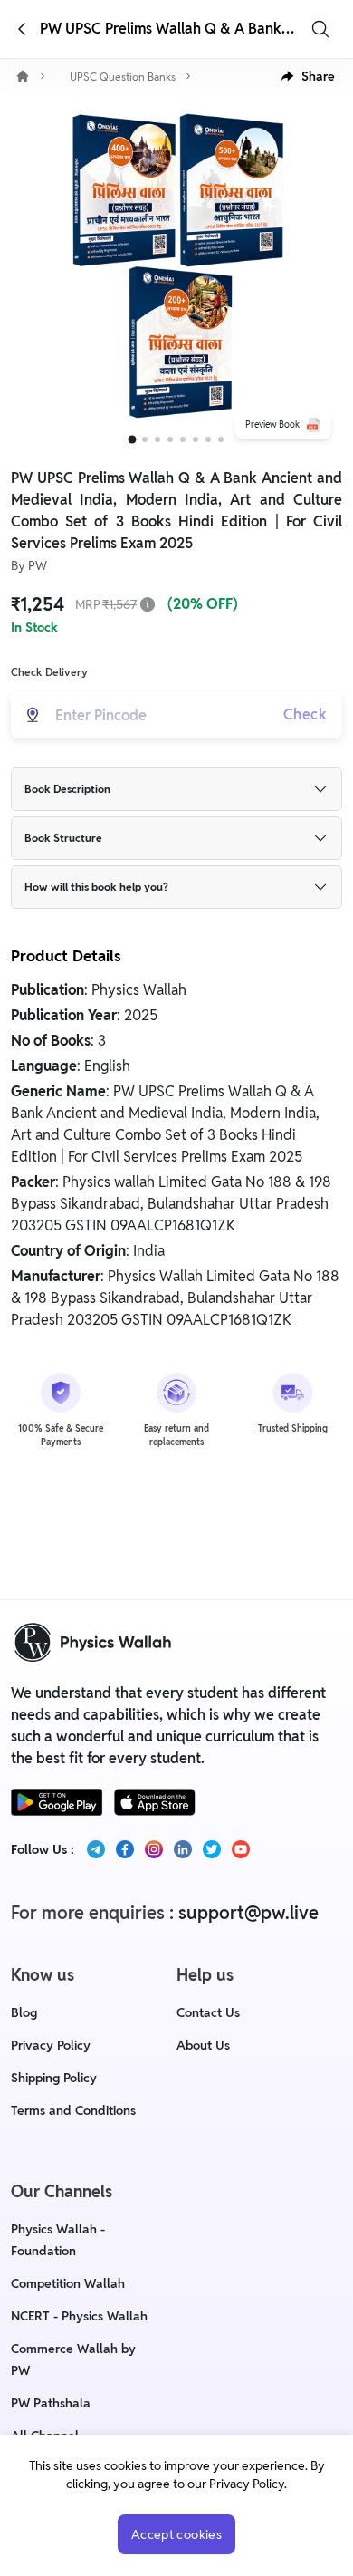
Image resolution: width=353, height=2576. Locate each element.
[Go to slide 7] (208, 439)
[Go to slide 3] (157, 439)
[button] (308, 76)
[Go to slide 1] (133, 440)
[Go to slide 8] (221, 439)
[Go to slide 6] (196, 439)
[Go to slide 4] (170, 439)
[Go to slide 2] (145, 439)
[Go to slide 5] (183, 439)
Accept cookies (176, 2534)
